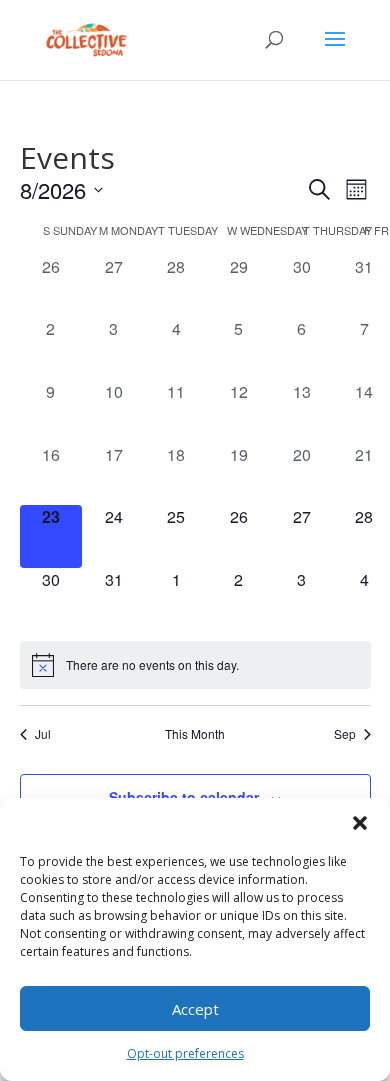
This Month (195, 734)
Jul (43, 734)
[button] (360, 823)
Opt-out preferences (185, 1053)
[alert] (195, 665)
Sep (345, 734)
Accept (195, 1009)
